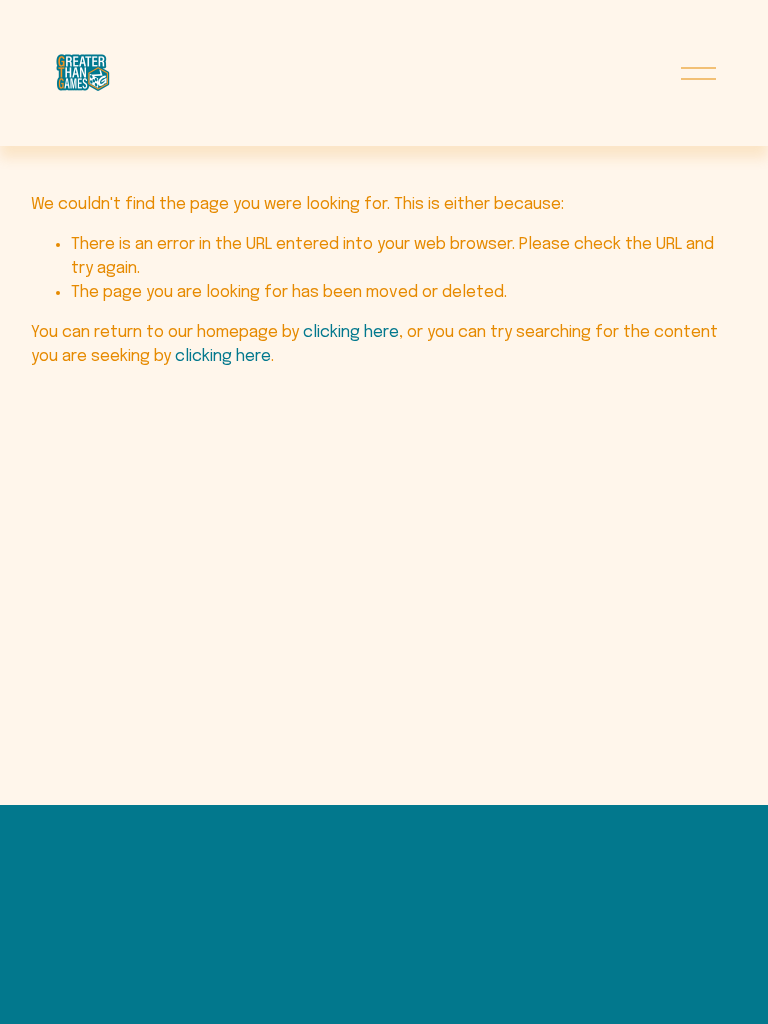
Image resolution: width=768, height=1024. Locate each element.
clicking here (351, 332)
